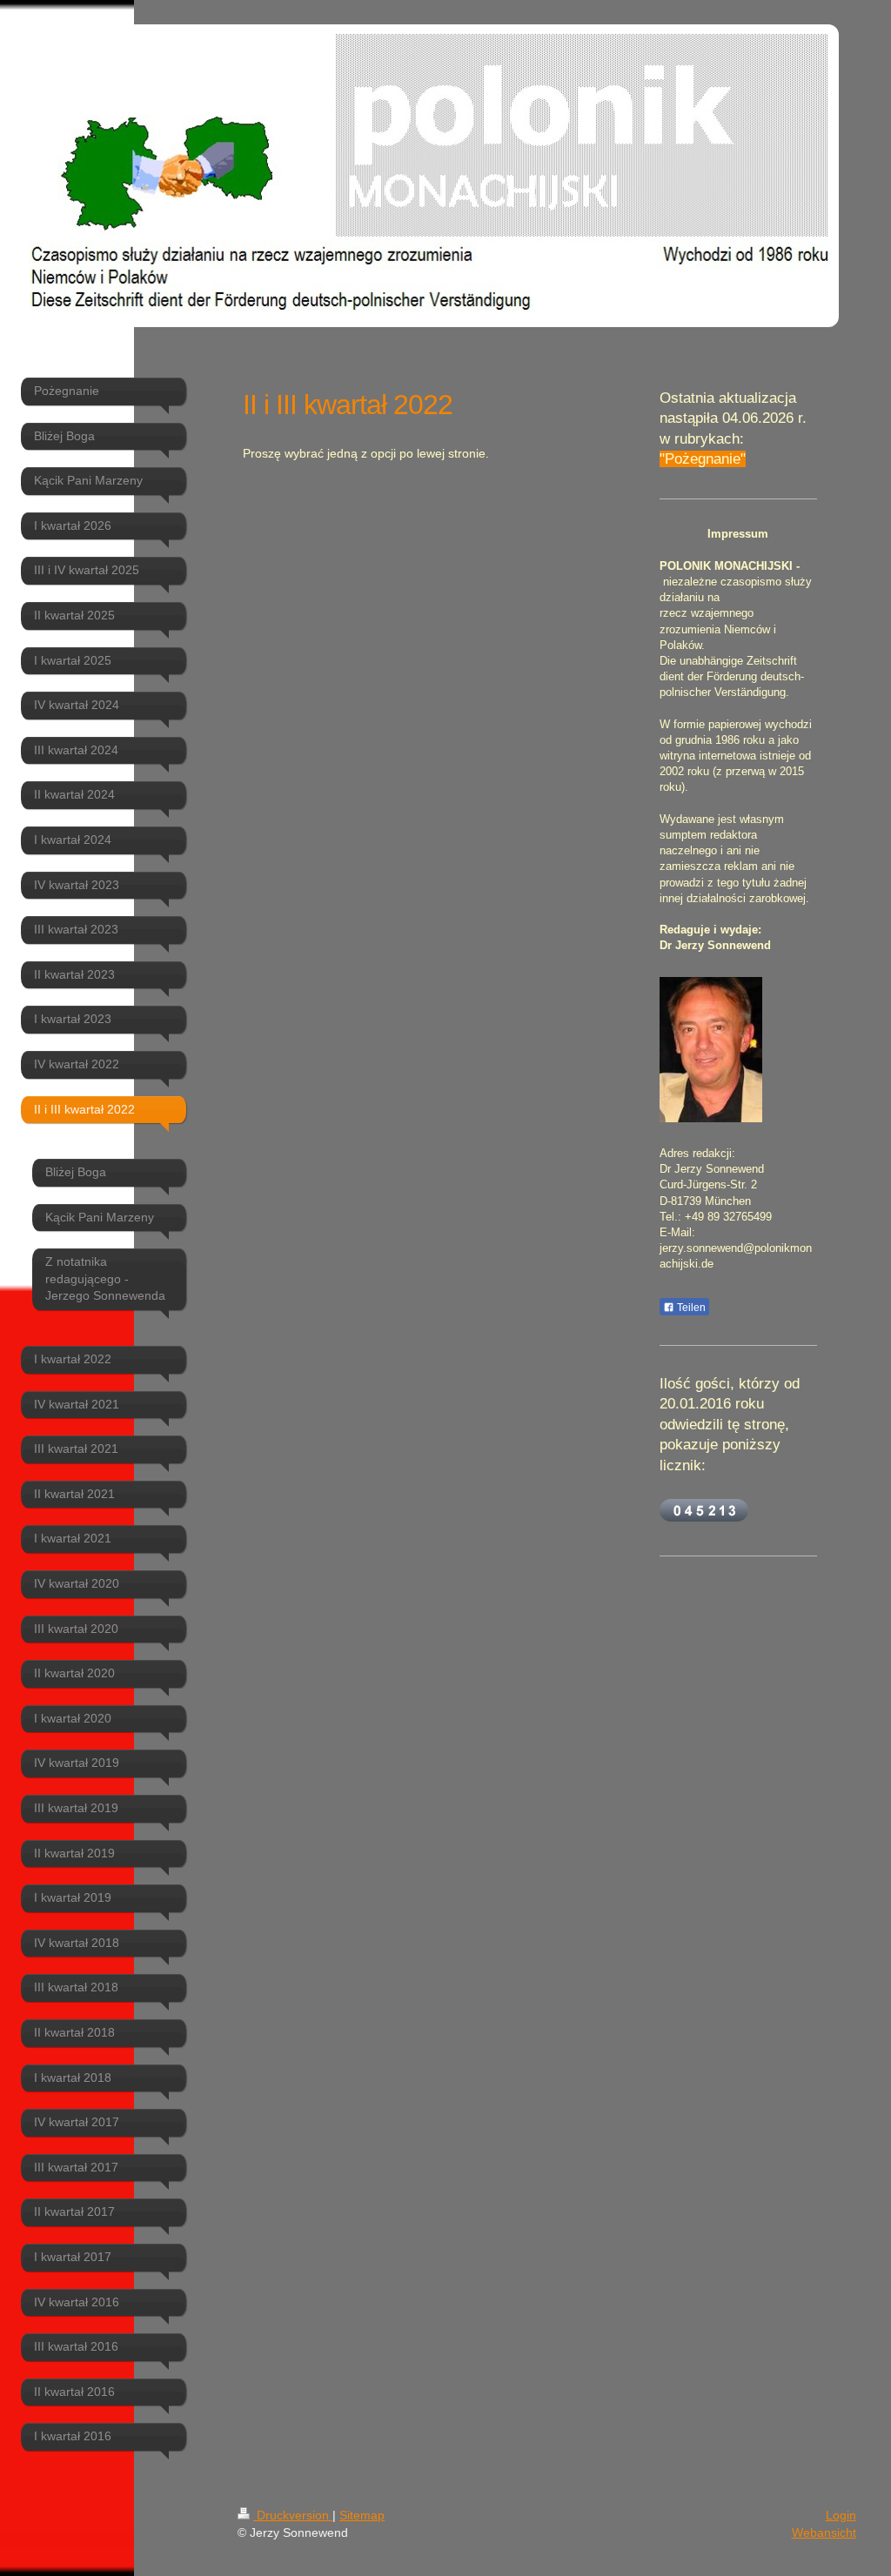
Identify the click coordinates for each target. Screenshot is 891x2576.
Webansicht (824, 2533)
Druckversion (293, 2515)
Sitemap (362, 2515)
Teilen (690, 1308)
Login (841, 2515)
